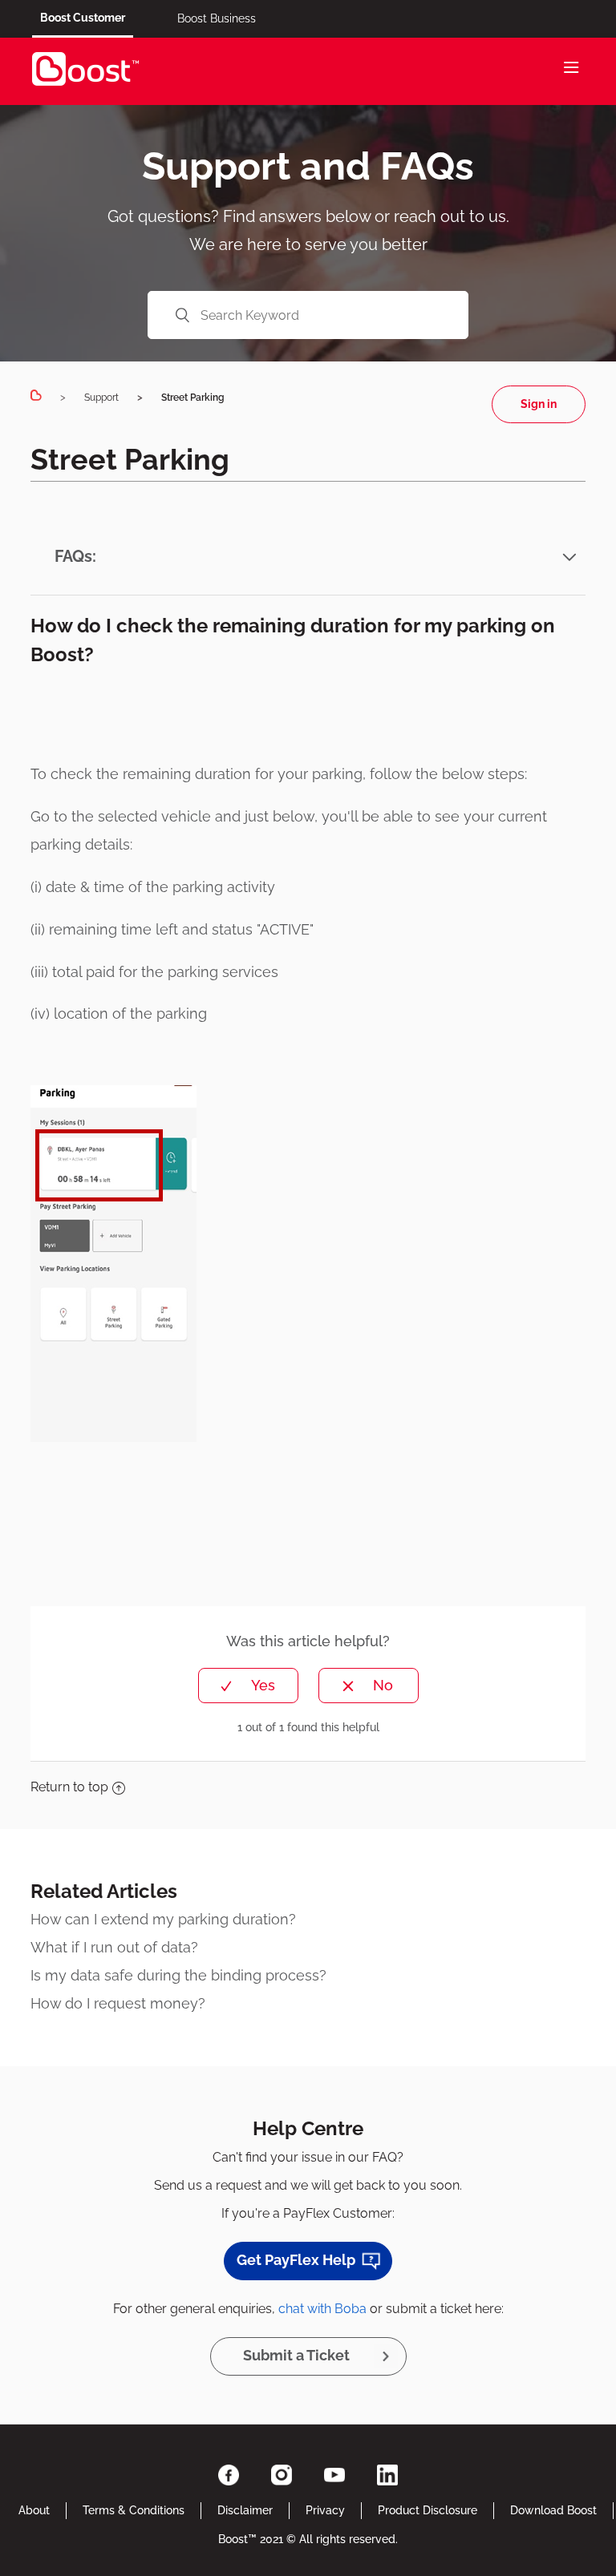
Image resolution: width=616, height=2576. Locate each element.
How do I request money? (118, 2003)
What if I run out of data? (114, 1947)
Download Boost (553, 2510)
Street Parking (193, 398)
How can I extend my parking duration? (163, 1919)
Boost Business (217, 18)
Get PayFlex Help (296, 2260)
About (34, 2510)
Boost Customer (83, 18)
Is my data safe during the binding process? (178, 1975)
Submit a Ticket (296, 2355)
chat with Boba (322, 2309)
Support (101, 398)
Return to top (69, 1787)
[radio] (248, 1686)
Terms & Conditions (134, 2510)
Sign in (539, 404)
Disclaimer (245, 2510)
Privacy (325, 2510)
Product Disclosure (428, 2510)
